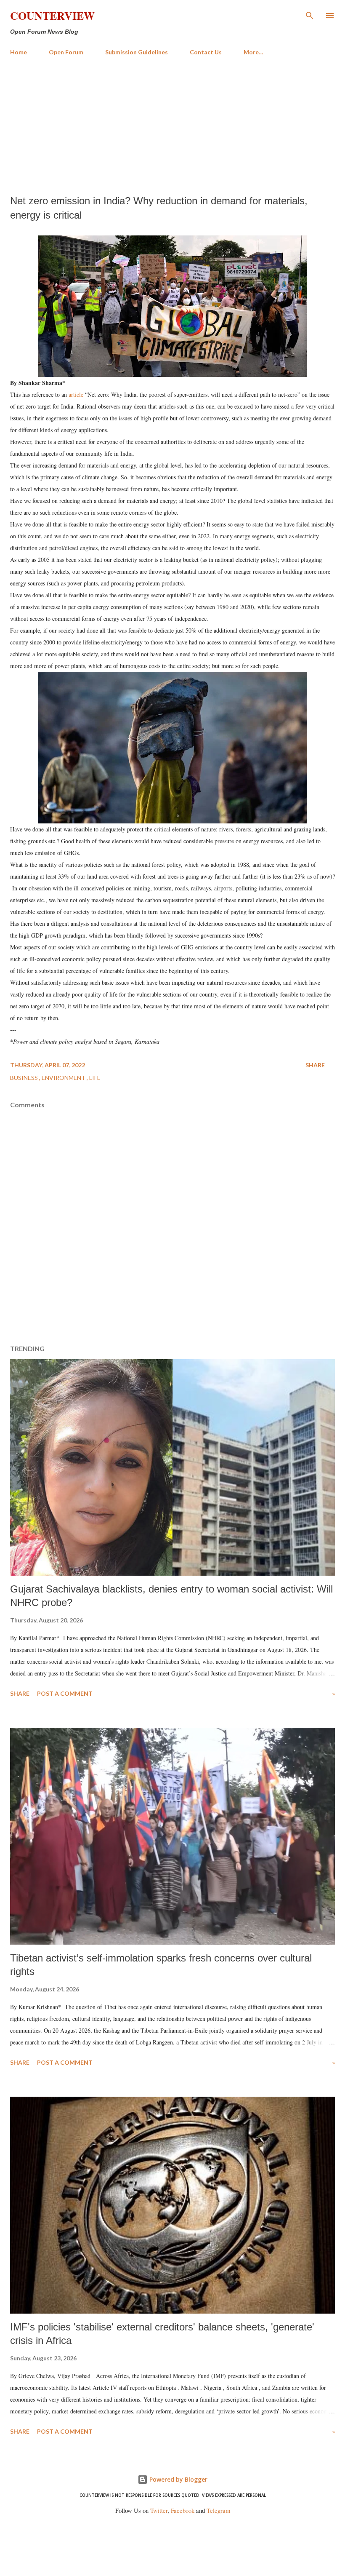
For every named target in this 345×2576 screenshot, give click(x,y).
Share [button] (315, 1065)
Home (19, 52)
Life (95, 1078)
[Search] (310, 15)
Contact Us (206, 52)
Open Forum (66, 52)
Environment (64, 1078)
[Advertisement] (172, 126)
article (76, 394)
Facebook (183, 2511)
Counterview (52, 16)
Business (25, 1078)
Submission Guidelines (137, 52)
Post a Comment (65, 1693)
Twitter (159, 2511)
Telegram (218, 2511)
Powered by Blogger (178, 2479)
